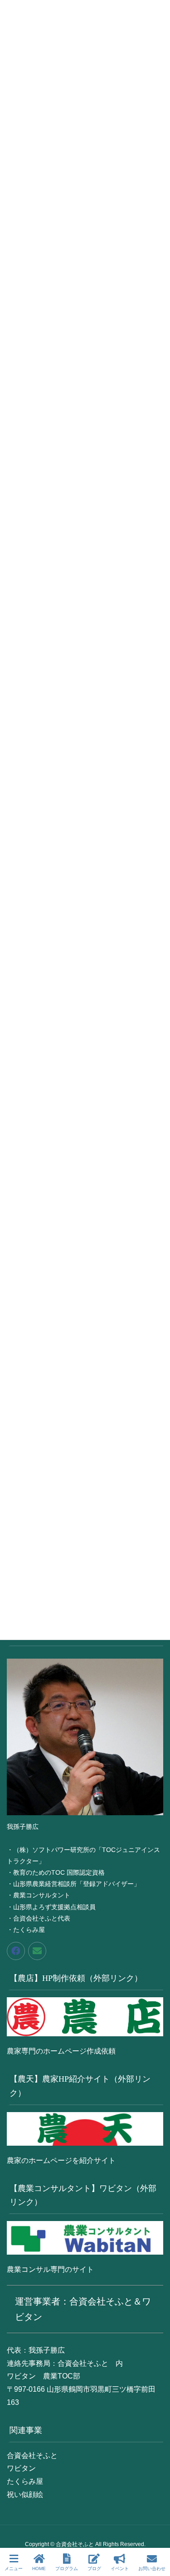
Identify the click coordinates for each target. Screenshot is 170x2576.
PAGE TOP (155, 2535)
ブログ (94, 2569)
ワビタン (21, 2468)
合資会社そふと (32, 2455)
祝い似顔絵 (25, 2495)
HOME (39, 2569)
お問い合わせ (152, 2569)
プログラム (67, 2569)
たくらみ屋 (25, 2481)
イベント (120, 2569)
